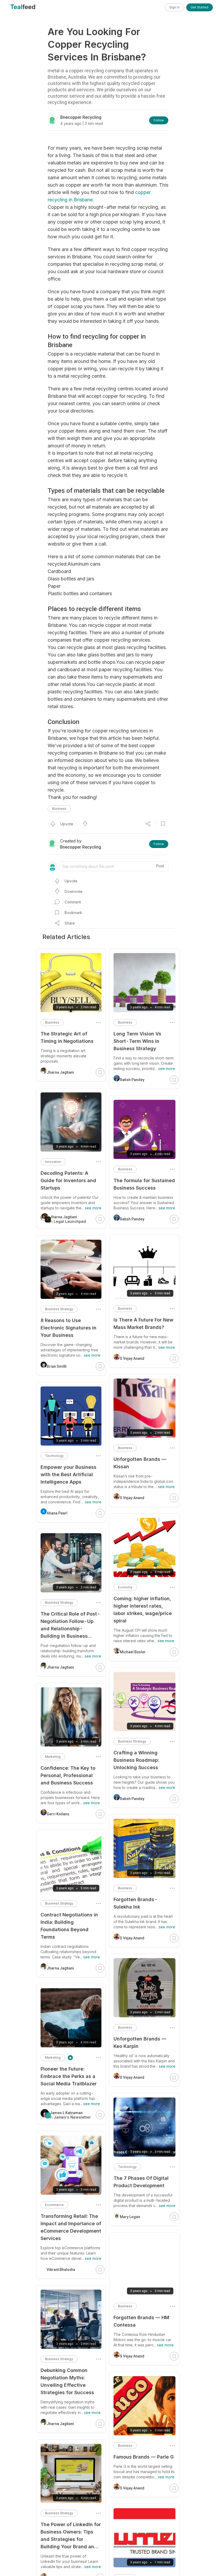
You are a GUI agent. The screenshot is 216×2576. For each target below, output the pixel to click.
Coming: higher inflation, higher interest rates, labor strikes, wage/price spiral (143, 1610)
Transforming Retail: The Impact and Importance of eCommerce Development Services (71, 2227)
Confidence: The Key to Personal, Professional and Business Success (68, 1775)
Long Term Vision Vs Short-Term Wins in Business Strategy (137, 1041)
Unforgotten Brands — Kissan (140, 1463)
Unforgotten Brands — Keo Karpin (140, 2042)
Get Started (200, 7)
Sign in (175, 7)
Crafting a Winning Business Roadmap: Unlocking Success (136, 1760)
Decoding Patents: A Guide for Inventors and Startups (68, 1180)
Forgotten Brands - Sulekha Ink (136, 1903)
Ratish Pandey (132, 1080)
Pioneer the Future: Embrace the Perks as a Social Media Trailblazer (69, 2076)
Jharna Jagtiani (60, 1072)
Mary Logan (130, 2217)
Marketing (53, 1757)
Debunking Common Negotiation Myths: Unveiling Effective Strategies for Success (67, 2381)
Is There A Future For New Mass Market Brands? (143, 1323)
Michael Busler (133, 1652)
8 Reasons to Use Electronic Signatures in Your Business (68, 1328)
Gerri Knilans (58, 1814)
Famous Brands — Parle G (144, 2457)
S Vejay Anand (132, 1358)
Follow (159, 120)
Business (59, 809)
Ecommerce (54, 2205)
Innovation (53, 1162)
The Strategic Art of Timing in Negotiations (67, 1037)
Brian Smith (57, 1366)
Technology (127, 2167)
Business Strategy (132, 1741)
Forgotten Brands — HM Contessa (141, 2321)
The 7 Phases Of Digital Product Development (141, 2182)
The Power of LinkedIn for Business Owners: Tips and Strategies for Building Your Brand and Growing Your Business (71, 2536)
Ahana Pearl (57, 1513)
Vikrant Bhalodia (61, 2270)
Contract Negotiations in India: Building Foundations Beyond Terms (69, 1926)
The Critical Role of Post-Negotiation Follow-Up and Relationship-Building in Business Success (70, 1625)
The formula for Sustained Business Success (144, 1184)
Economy (125, 1587)
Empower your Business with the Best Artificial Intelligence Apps (68, 1474)
